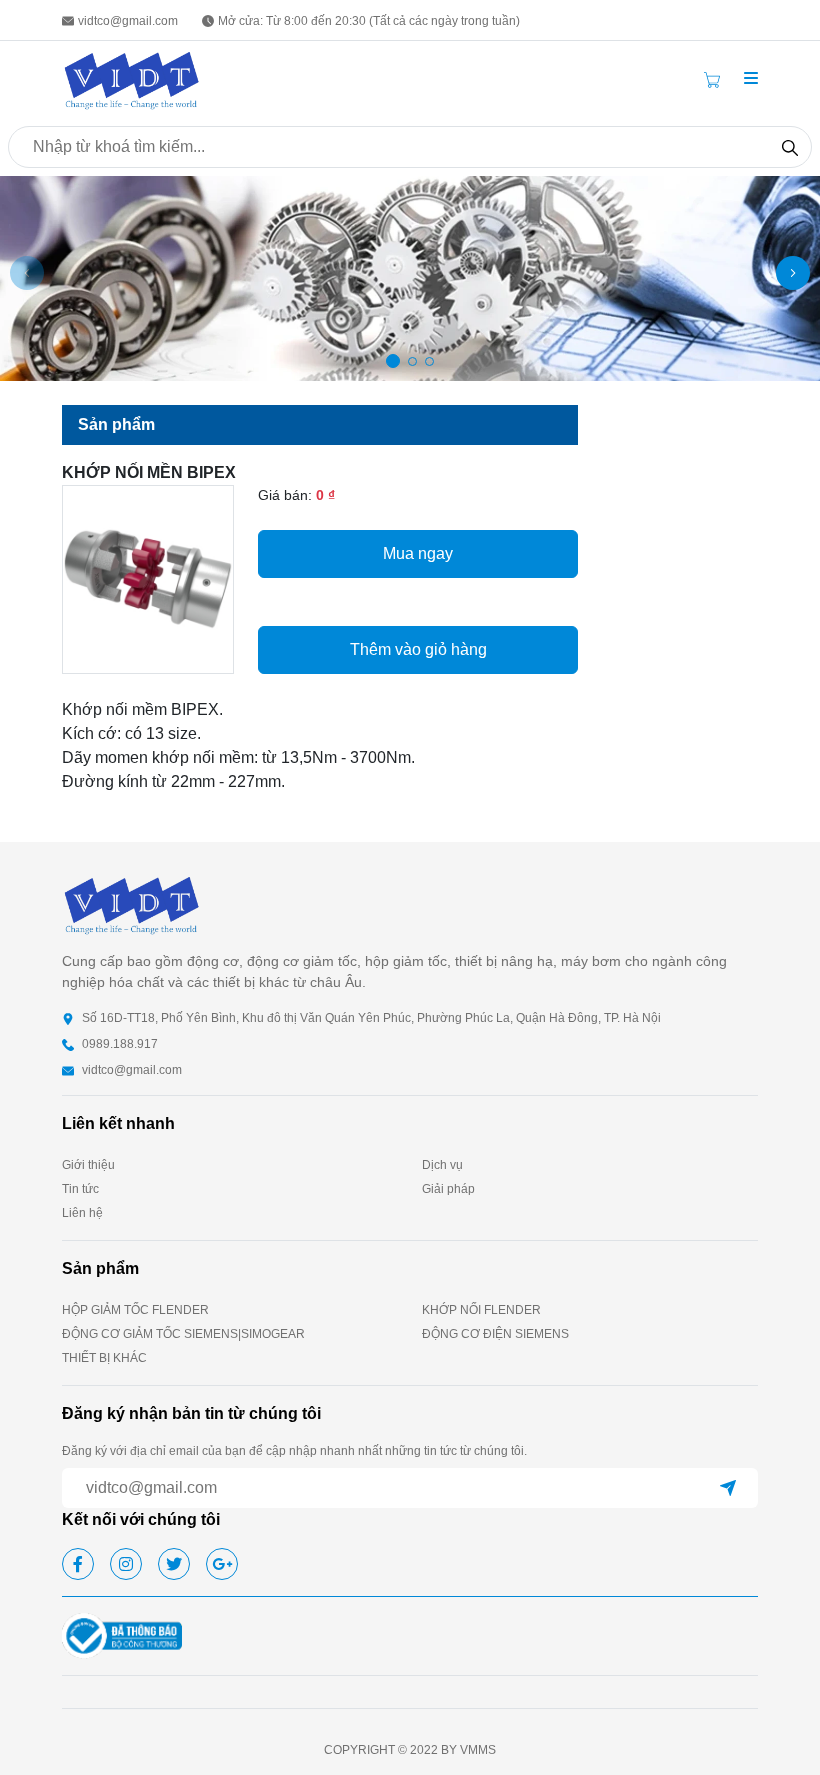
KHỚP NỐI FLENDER (481, 1310)
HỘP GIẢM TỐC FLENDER (135, 1310)
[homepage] (132, 78)
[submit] (728, 1488)
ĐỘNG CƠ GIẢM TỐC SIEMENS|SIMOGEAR (183, 1334)
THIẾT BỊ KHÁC (104, 1358)
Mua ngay (418, 553)
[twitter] (174, 1564)
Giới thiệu (88, 1165)
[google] (222, 1564)
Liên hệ (82, 1213)
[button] (751, 79)
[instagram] (126, 1564)
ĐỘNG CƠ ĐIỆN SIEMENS (495, 1334)
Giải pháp (448, 1189)
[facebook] (78, 1564)
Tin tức (80, 1189)
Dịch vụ (442, 1165)
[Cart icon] (716, 79)
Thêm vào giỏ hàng (418, 649)
